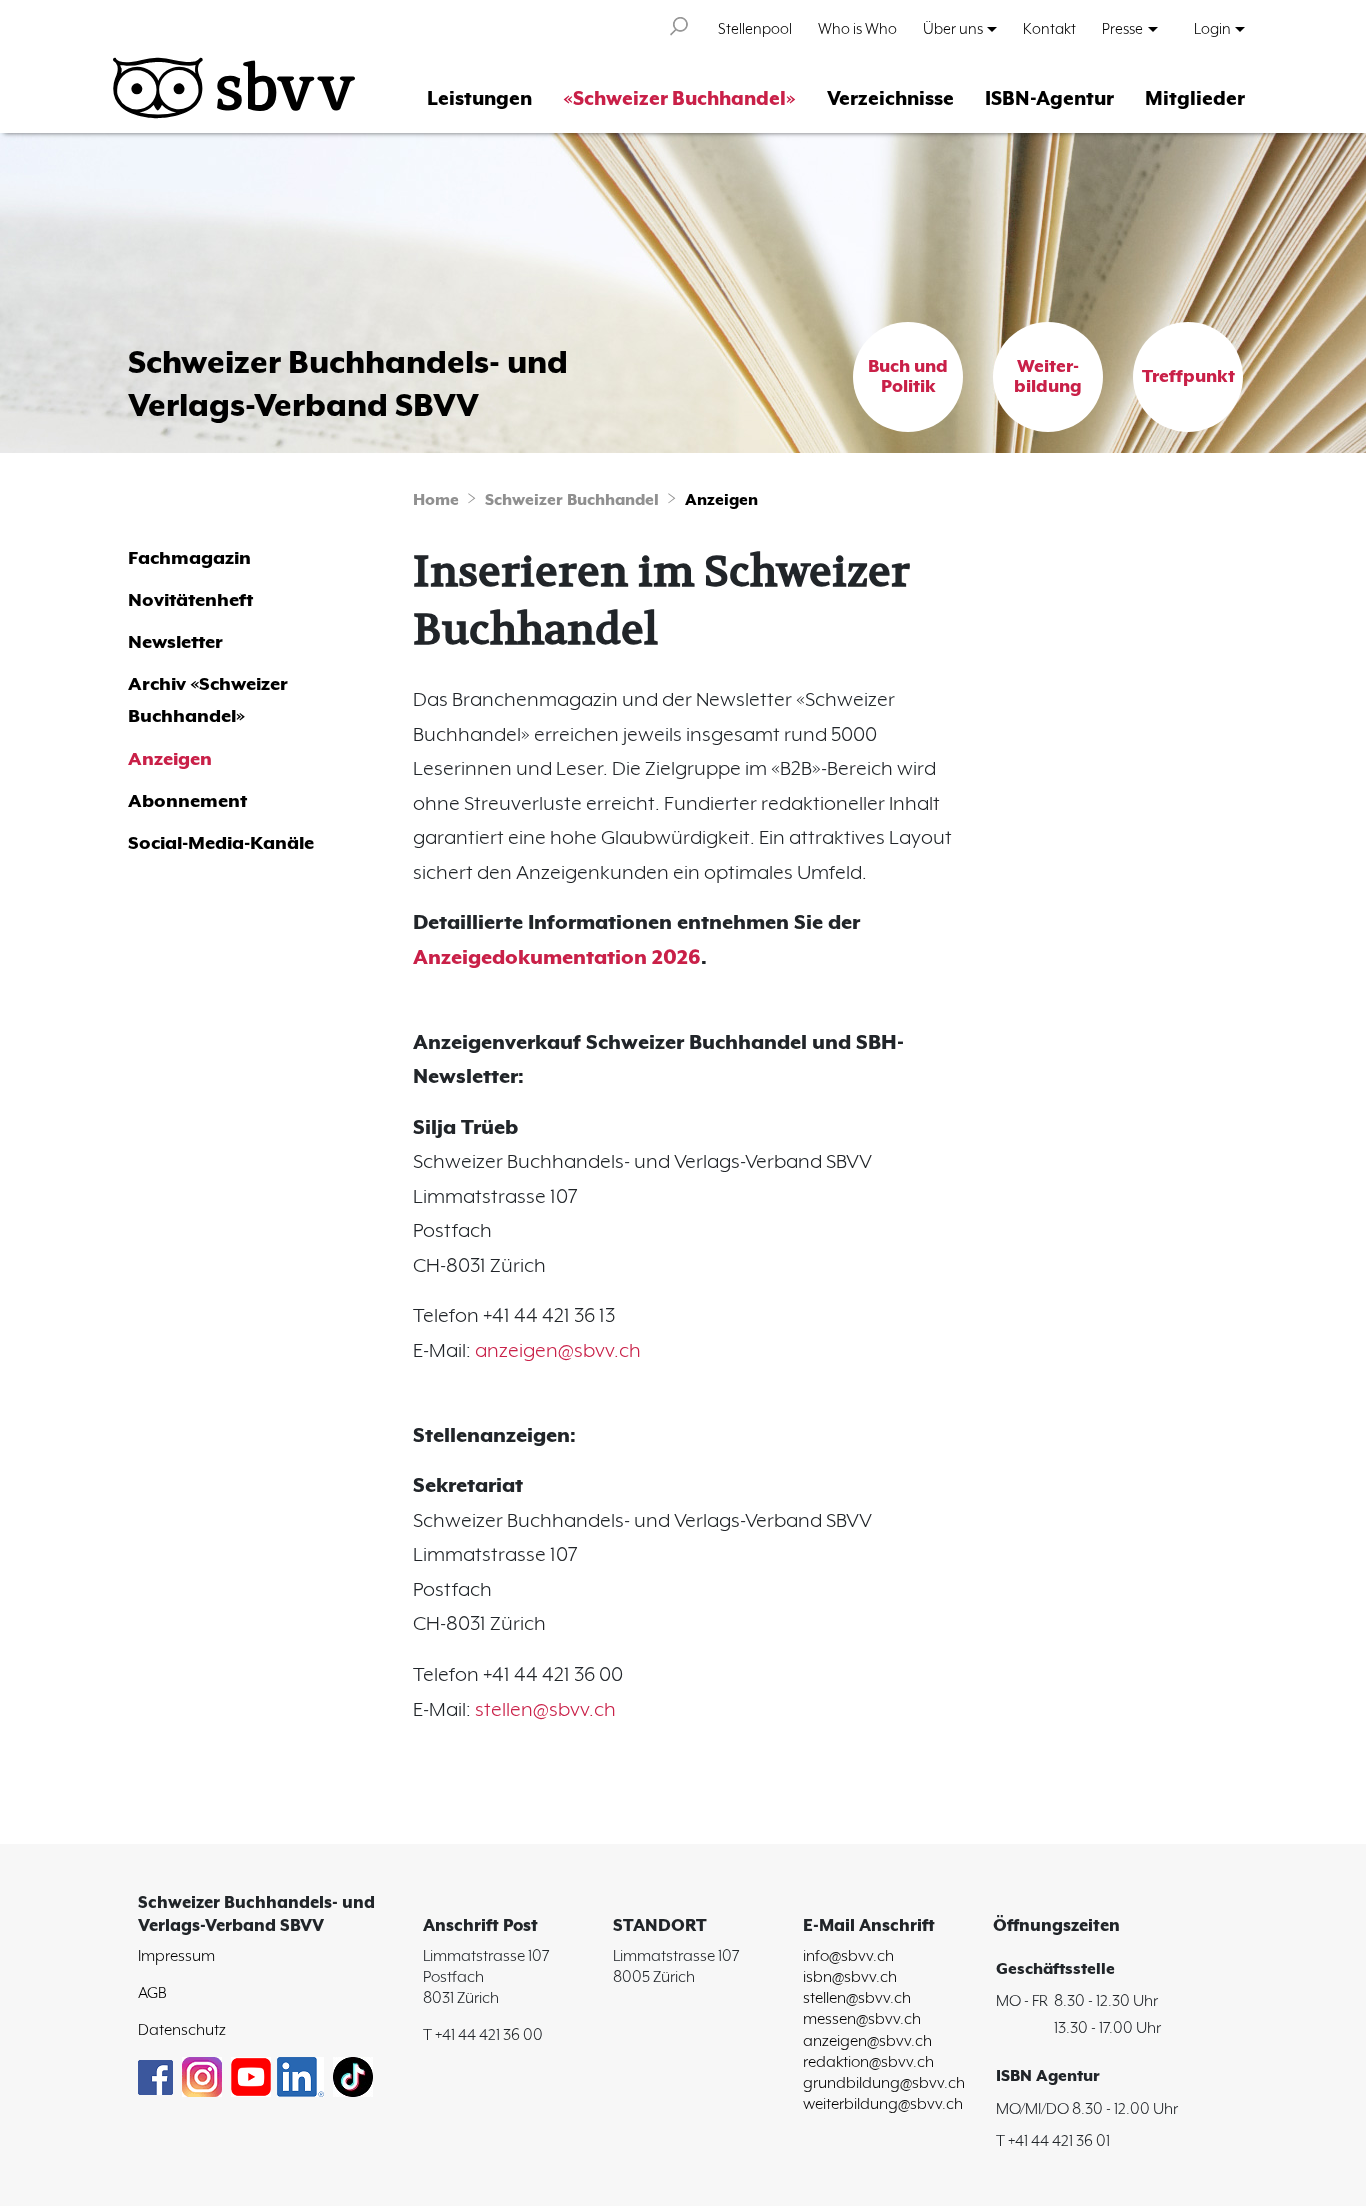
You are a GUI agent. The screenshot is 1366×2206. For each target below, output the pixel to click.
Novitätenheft (190, 600)
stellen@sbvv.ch (545, 1710)
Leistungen (479, 99)
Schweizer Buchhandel (572, 501)
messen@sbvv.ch (862, 2019)
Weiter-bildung (1048, 377)
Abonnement (187, 801)
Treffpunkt (1188, 377)
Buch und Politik (908, 377)
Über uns (953, 29)
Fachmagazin (189, 558)
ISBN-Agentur (1049, 99)
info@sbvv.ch (848, 1956)
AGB (152, 1993)
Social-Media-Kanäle (221, 843)
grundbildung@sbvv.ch (884, 2083)
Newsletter (175, 642)
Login (1212, 29)
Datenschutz (182, 2030)
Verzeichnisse (890, 99)
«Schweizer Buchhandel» (679, 99)
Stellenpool (755, 29)
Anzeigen (721, 501)
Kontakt (1049, 29)
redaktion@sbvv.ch (868, 2062)
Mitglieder (1195, 99)
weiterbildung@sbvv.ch (883, 2104)
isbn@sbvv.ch (850, 1977)
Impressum (176, 1956)
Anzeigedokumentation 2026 (557, 958)
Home (436, 501)
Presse (1122, 29)
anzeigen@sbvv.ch (558, 1351)
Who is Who (857, 29)
